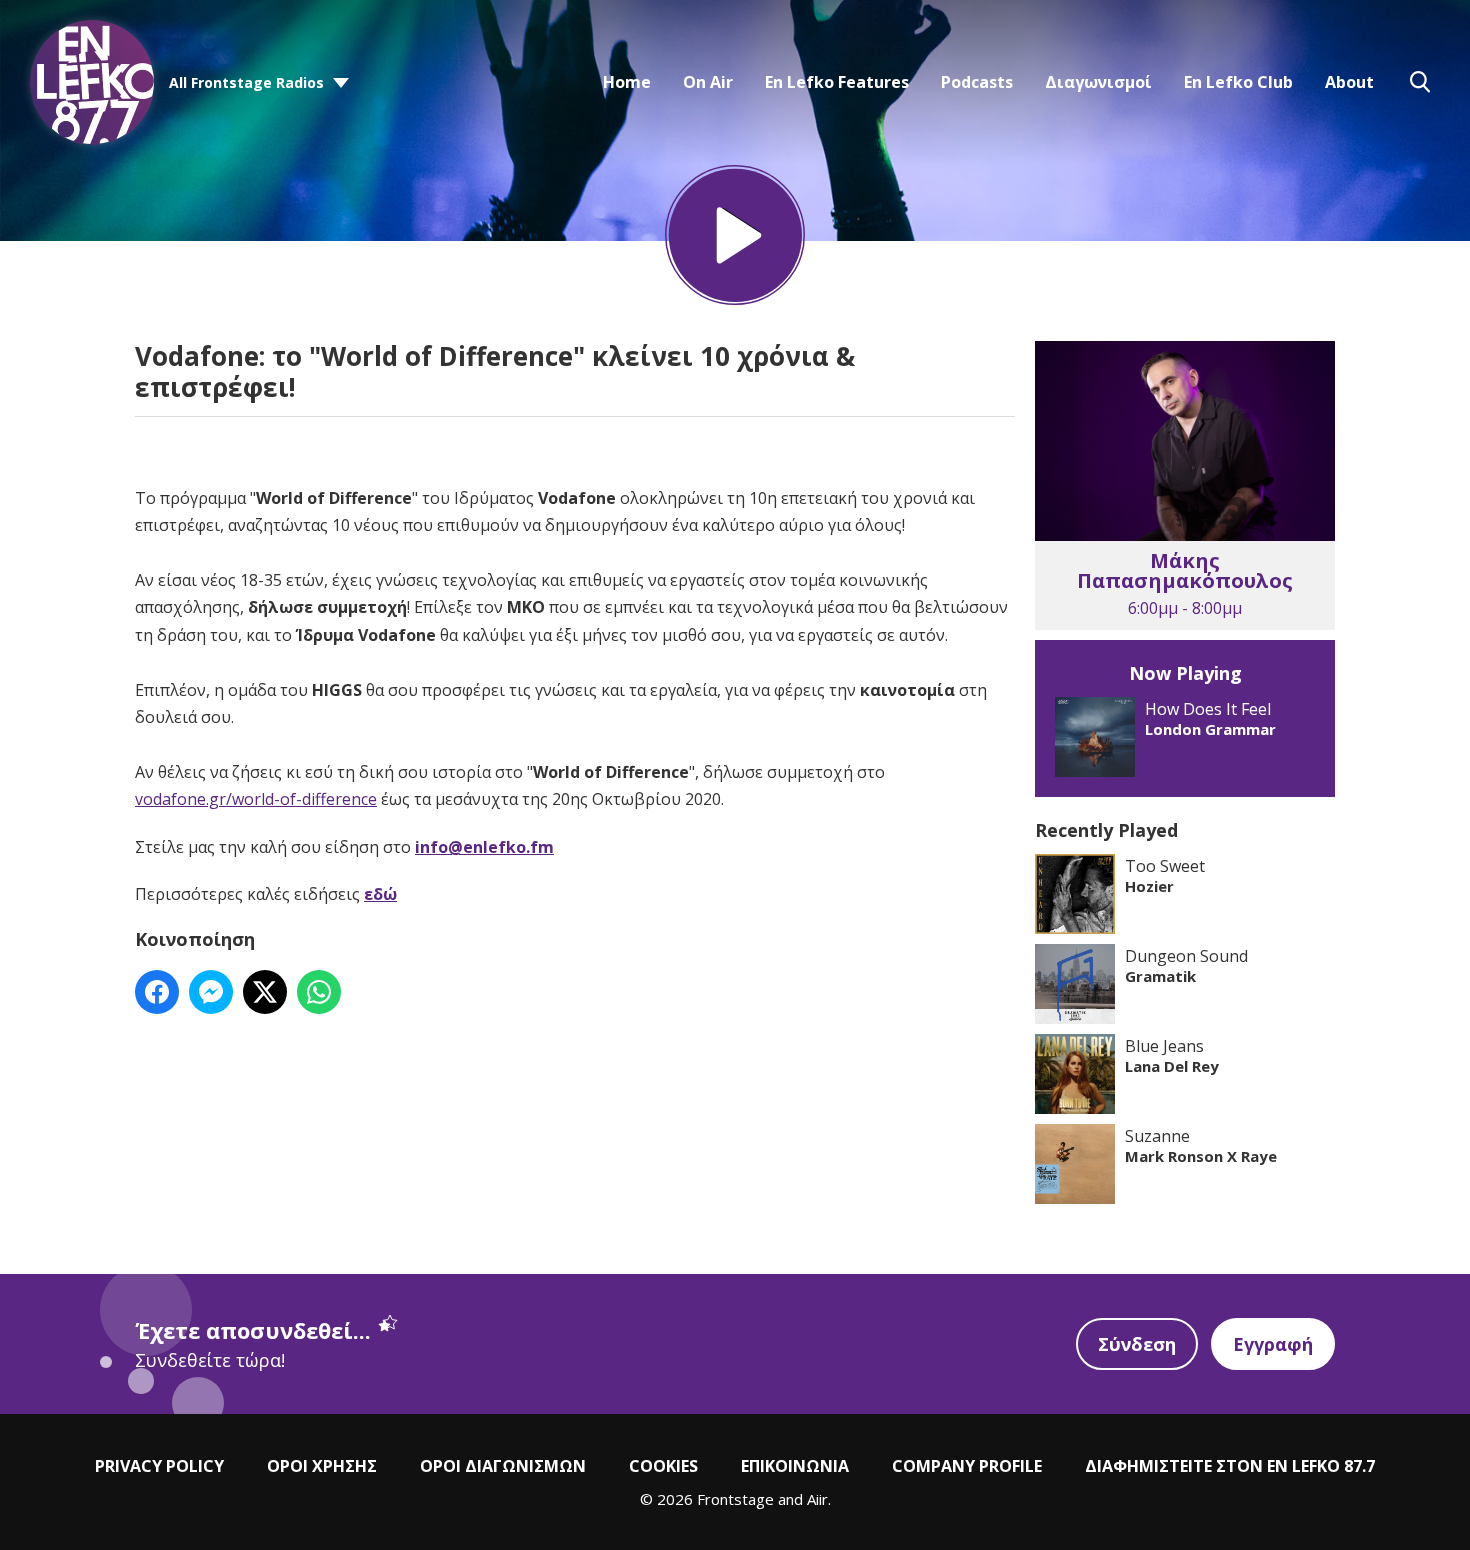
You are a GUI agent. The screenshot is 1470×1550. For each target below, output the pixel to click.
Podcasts (977, 82)
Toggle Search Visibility (1420, 82)
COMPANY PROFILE (967, 1466)
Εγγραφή (1273, 1344)
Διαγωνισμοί (1098, 82)
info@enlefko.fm (484, 847)
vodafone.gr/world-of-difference (256, 799)
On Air (708, 82)
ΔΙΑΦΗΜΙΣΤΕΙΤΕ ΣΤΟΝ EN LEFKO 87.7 (1230, 1466)
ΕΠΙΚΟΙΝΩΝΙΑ (795, 1466)
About (1349, 82)
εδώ (380, 894)
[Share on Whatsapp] (319, 992)
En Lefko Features (837, 82)
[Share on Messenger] (211, 992)
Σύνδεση (1137, 1344)
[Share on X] (265, 992)
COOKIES (663, 1466)
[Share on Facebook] (157, 992)
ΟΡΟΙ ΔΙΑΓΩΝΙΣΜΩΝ (503, 1466)
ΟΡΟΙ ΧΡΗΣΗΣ (322, 1466)
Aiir (817, 1499)
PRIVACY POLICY (159, 1466)
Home (627, 82)
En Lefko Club (1238, 82)
